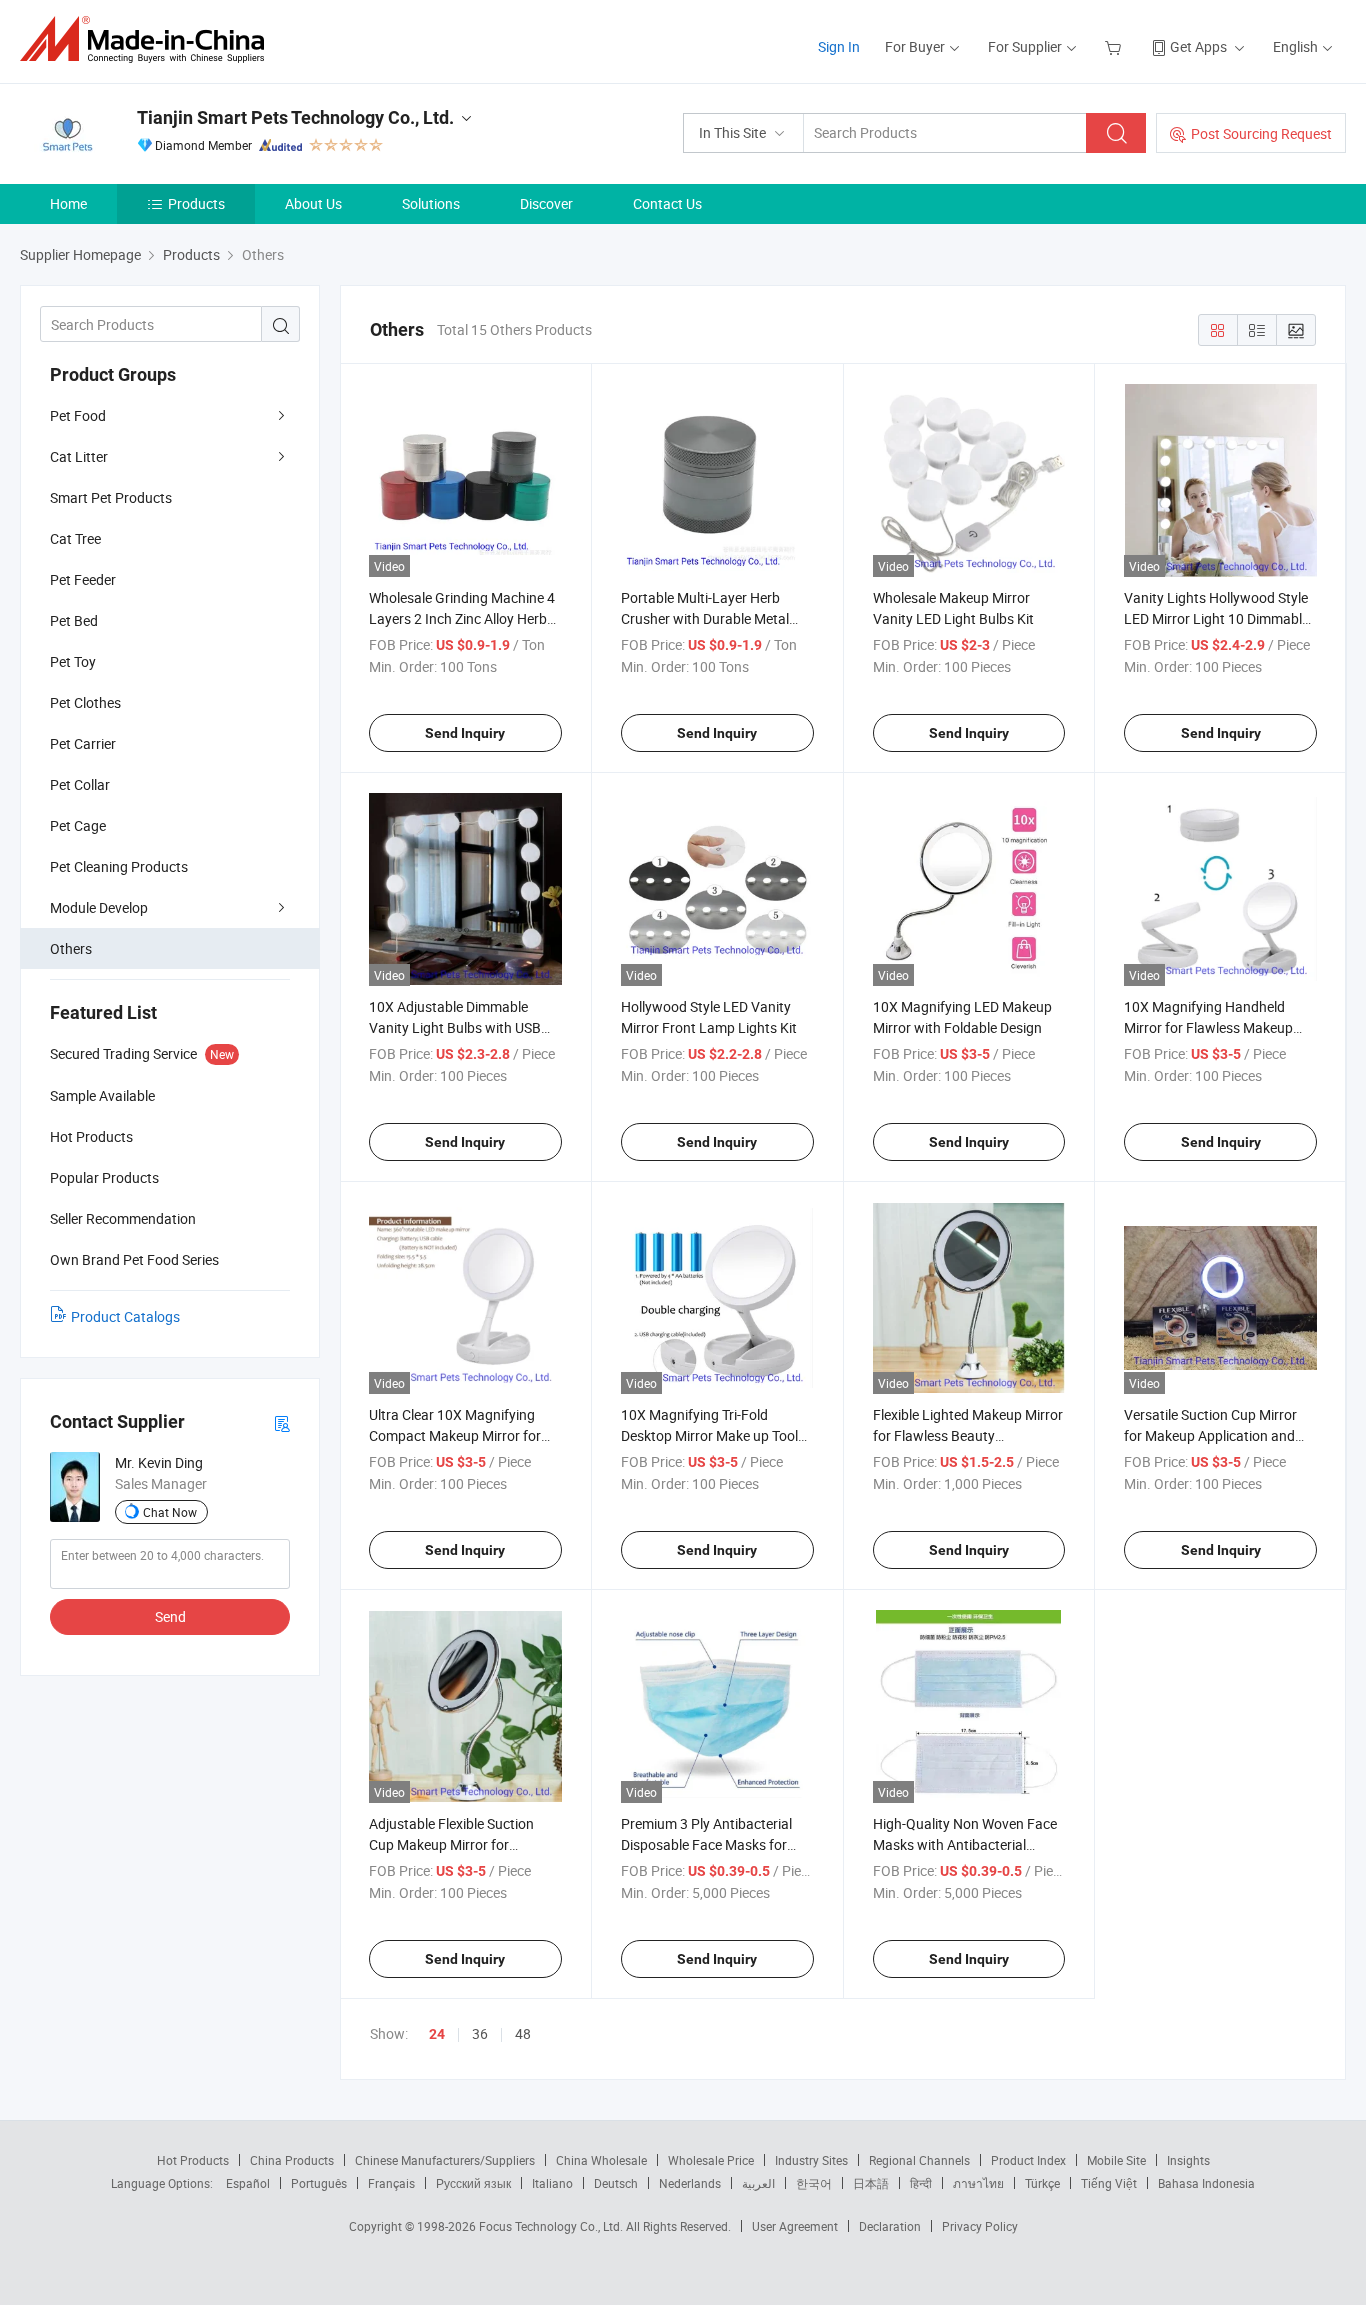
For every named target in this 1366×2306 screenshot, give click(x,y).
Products (196, 203)
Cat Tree (75, 538)
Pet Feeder (83, 579)
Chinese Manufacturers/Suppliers (445, 2160)
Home (68, 203)
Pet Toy (73, 661)
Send (170, 1616)
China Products (292, 2160)
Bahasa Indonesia (1206, 2183)
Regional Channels (919, 2160)
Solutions (431, 203)
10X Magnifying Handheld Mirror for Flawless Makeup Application (1208, 1027)
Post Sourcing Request (1261, 133)
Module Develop (99, 907)
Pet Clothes (85, 702)
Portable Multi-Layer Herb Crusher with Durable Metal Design (705, 618)
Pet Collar (80, 784)
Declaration (890, 2226)
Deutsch (616, 2183)
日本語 (871, 2183)
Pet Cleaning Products (119, 866)
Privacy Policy (980, 2226)
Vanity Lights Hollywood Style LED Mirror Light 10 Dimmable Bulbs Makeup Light (1216, 618)
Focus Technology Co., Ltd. (552, 2226)
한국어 (814, 2183)
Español (248, 2183)
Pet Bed (74, 620)
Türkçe (1042, 2183)
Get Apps (1198, 46)
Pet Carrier (83, 743)
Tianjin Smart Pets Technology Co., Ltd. (295, 117)
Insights (1188, 2160)
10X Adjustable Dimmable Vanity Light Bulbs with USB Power (455, 1027)
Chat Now (170, 1512)
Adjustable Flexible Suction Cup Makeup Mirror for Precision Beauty (451, 1844)
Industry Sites (811, 2160)
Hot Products (193, 2160)
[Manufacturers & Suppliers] (148, 39)
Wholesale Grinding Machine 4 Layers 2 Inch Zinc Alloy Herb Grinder (462, 618)
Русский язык (473, 2183)
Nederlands (690, 2183)
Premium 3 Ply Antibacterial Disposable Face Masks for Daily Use (706, 1844)
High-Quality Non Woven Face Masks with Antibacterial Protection (965, 1844)
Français (391, 2183)
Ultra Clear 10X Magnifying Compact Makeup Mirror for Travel (455, 1435)
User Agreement (795, 2226)
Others (71, 948)
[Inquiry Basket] (1115, 46)
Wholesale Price (711, 2160)
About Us (313, 203)
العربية (758, 2183)
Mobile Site (1116, 2160)
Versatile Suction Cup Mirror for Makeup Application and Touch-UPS (1210, 1435)
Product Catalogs (125, 1316)
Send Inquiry (465, 733)
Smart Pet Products (111, 497)
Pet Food (78, 415)
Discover (546, 203)
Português (319, 2183)
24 (437, 2034)
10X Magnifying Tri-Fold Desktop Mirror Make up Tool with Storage (709, 1435)
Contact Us (667, 203)
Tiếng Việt (1109, 2183)
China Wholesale (601, 2160)
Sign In (839, 46)
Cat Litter (79, 456)
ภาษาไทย (978, 2183)
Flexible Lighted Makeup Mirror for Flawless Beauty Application (968, 1435)
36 (480, 2033)
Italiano (552, 2183)
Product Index (1028, 2160)
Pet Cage (78, 825)
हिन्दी (921, 2183)
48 (523, 2033)
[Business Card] (282, 1422)
